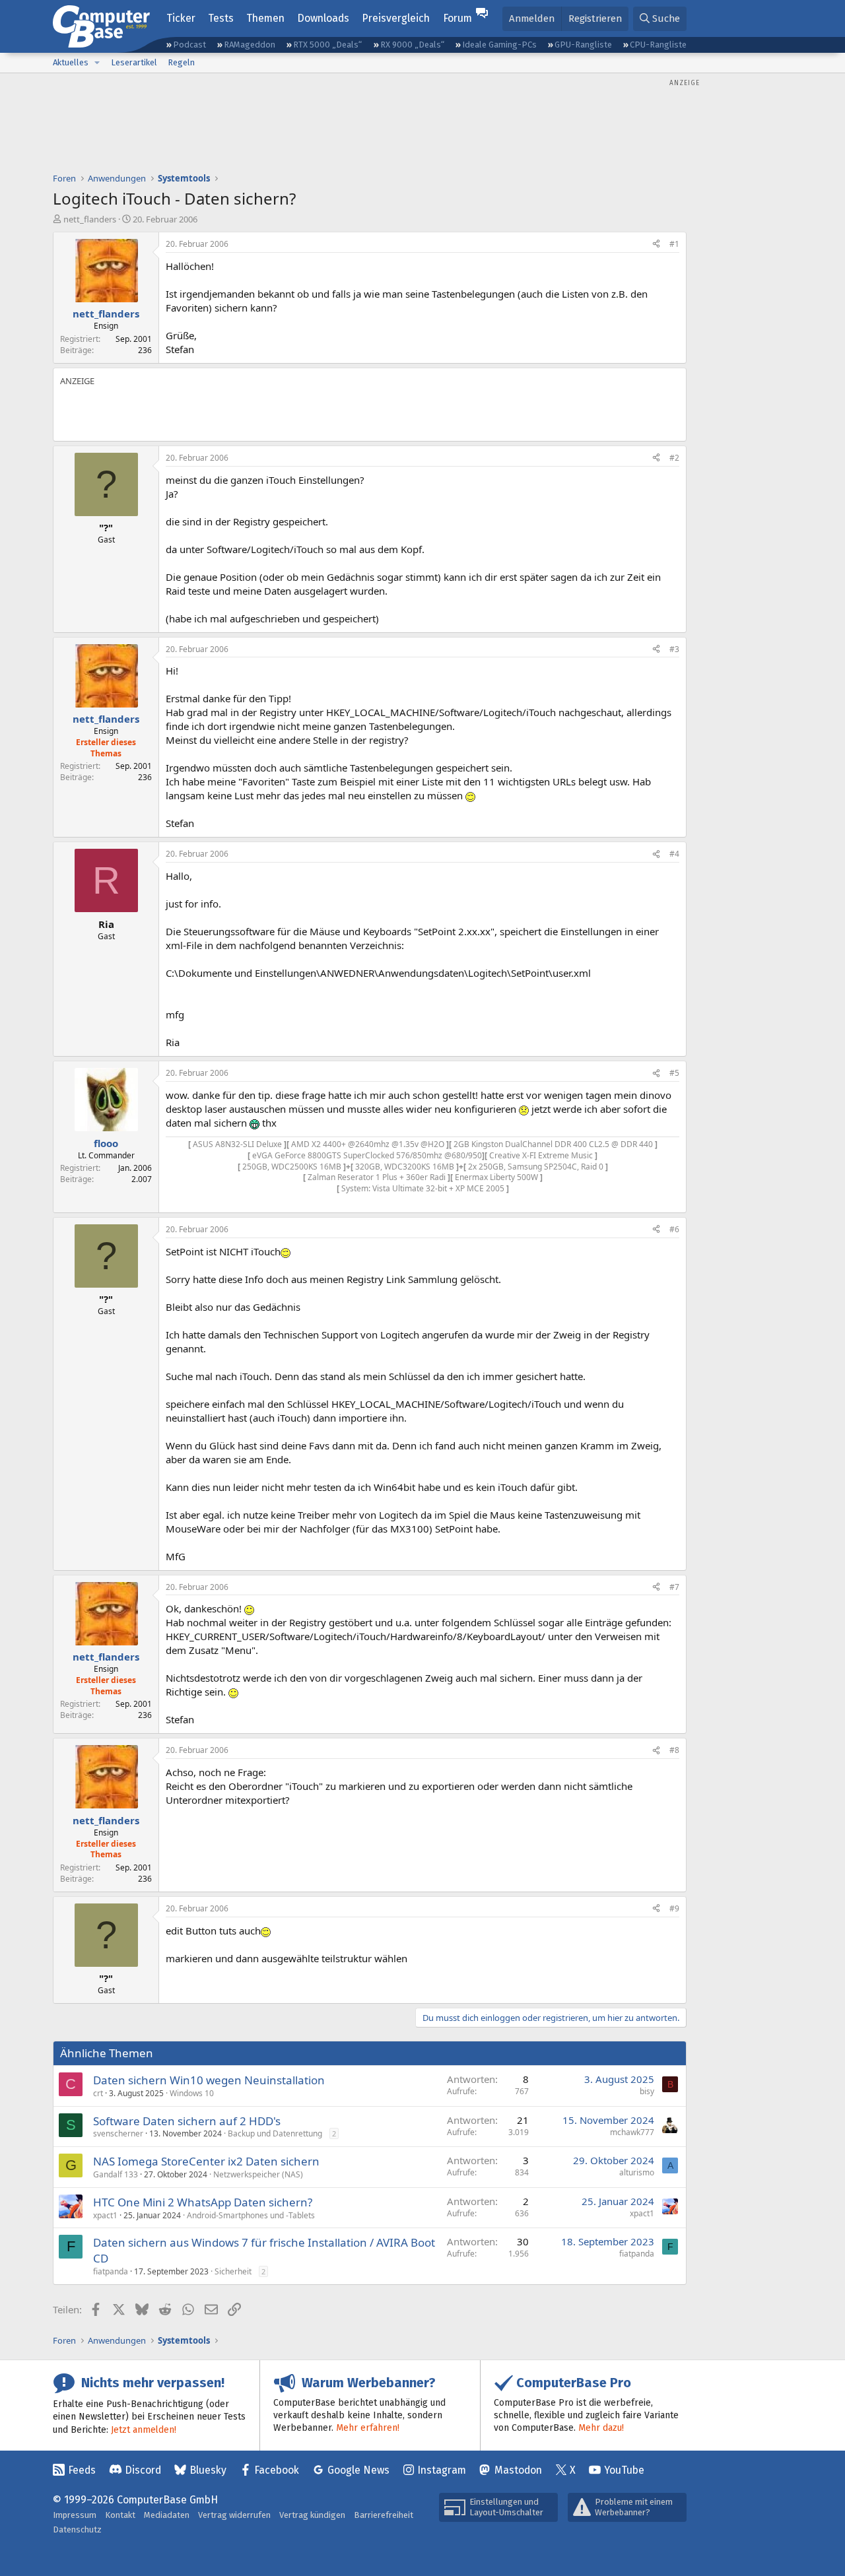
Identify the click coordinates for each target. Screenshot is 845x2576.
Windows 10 (192, 2093)
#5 (674, 1073)
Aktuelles (71, 62)
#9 (674, 1908)
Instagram (442, 2470)
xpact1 (105, 2215)
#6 (674, 1229)
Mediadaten (167, 2515)
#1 (674, 244)
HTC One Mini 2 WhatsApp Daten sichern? (203, 2202)
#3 (674, 649)
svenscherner (118, 2133)
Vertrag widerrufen (234, 2515)
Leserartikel (134, 62)
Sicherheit (233, 2271)
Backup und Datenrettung (275, 2133)
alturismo (637, 2172)
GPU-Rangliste (583, 45)
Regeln (181, 62)
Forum (457, 18)
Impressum (75, 2515)
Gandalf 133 (116, 2174)
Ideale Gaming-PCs (499, 45)
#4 (674, 854)
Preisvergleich (396, 18)
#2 (674, 458)
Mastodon (518, 2470)
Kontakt (120, 2515)
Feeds (82, 2470)
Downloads (323, 18)
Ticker (181, 18)
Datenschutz (77, 2529)
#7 (674, 1587)
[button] (97, 63)
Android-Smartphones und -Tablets (251, 2215)
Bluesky (208, 2470)
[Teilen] (656, 245)
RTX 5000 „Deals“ (327, 45)
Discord (143, 2470)
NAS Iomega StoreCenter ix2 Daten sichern (206, 2161)
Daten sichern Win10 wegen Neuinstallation (209, 2080)
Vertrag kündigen (312, 2515)
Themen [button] (265, 18)
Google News (358, 2470)
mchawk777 (632, 2132)
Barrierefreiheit (384, 2515)
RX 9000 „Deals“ (412, 45)
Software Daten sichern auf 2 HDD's (187, 2121)
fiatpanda (111, 2271)
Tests (221, 18)
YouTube (624, 2470)
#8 (674, 1750)
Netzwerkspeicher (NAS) (258, 2174)
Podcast (189, 45)
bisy (647, 2091)
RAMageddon (250, 45)
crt (98, 2093)
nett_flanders (90, 219)
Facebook (277, 2470)
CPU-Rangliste (658, 45)
